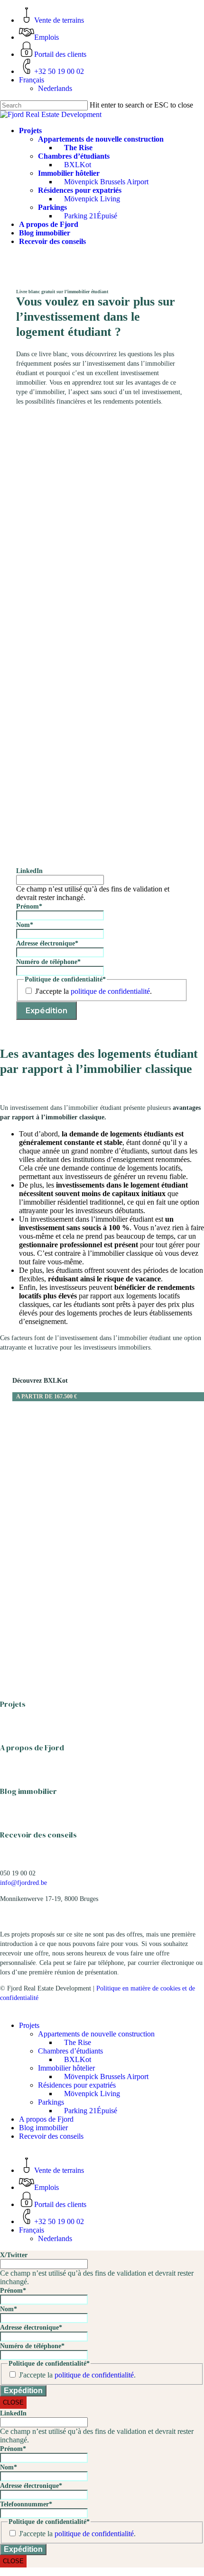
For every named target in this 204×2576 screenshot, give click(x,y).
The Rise (78, 2042)
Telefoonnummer (26, 2504)
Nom (25, 925)
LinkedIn (29, 871)
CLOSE (13, 2402)
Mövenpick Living (92, 2094)
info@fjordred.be (23, 1883)
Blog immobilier (28, 1791)
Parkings (51, 2102)
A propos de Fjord (32, 1747)
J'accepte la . (93, 991)
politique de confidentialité (110, 991)
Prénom (29, 906)
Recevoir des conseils (38, 1835)
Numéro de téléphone (48, 962)
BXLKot (78, 2059)
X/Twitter (14, 2255)
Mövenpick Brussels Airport (106, 2076)
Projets (13, 1704)
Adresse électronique (47, 943)
